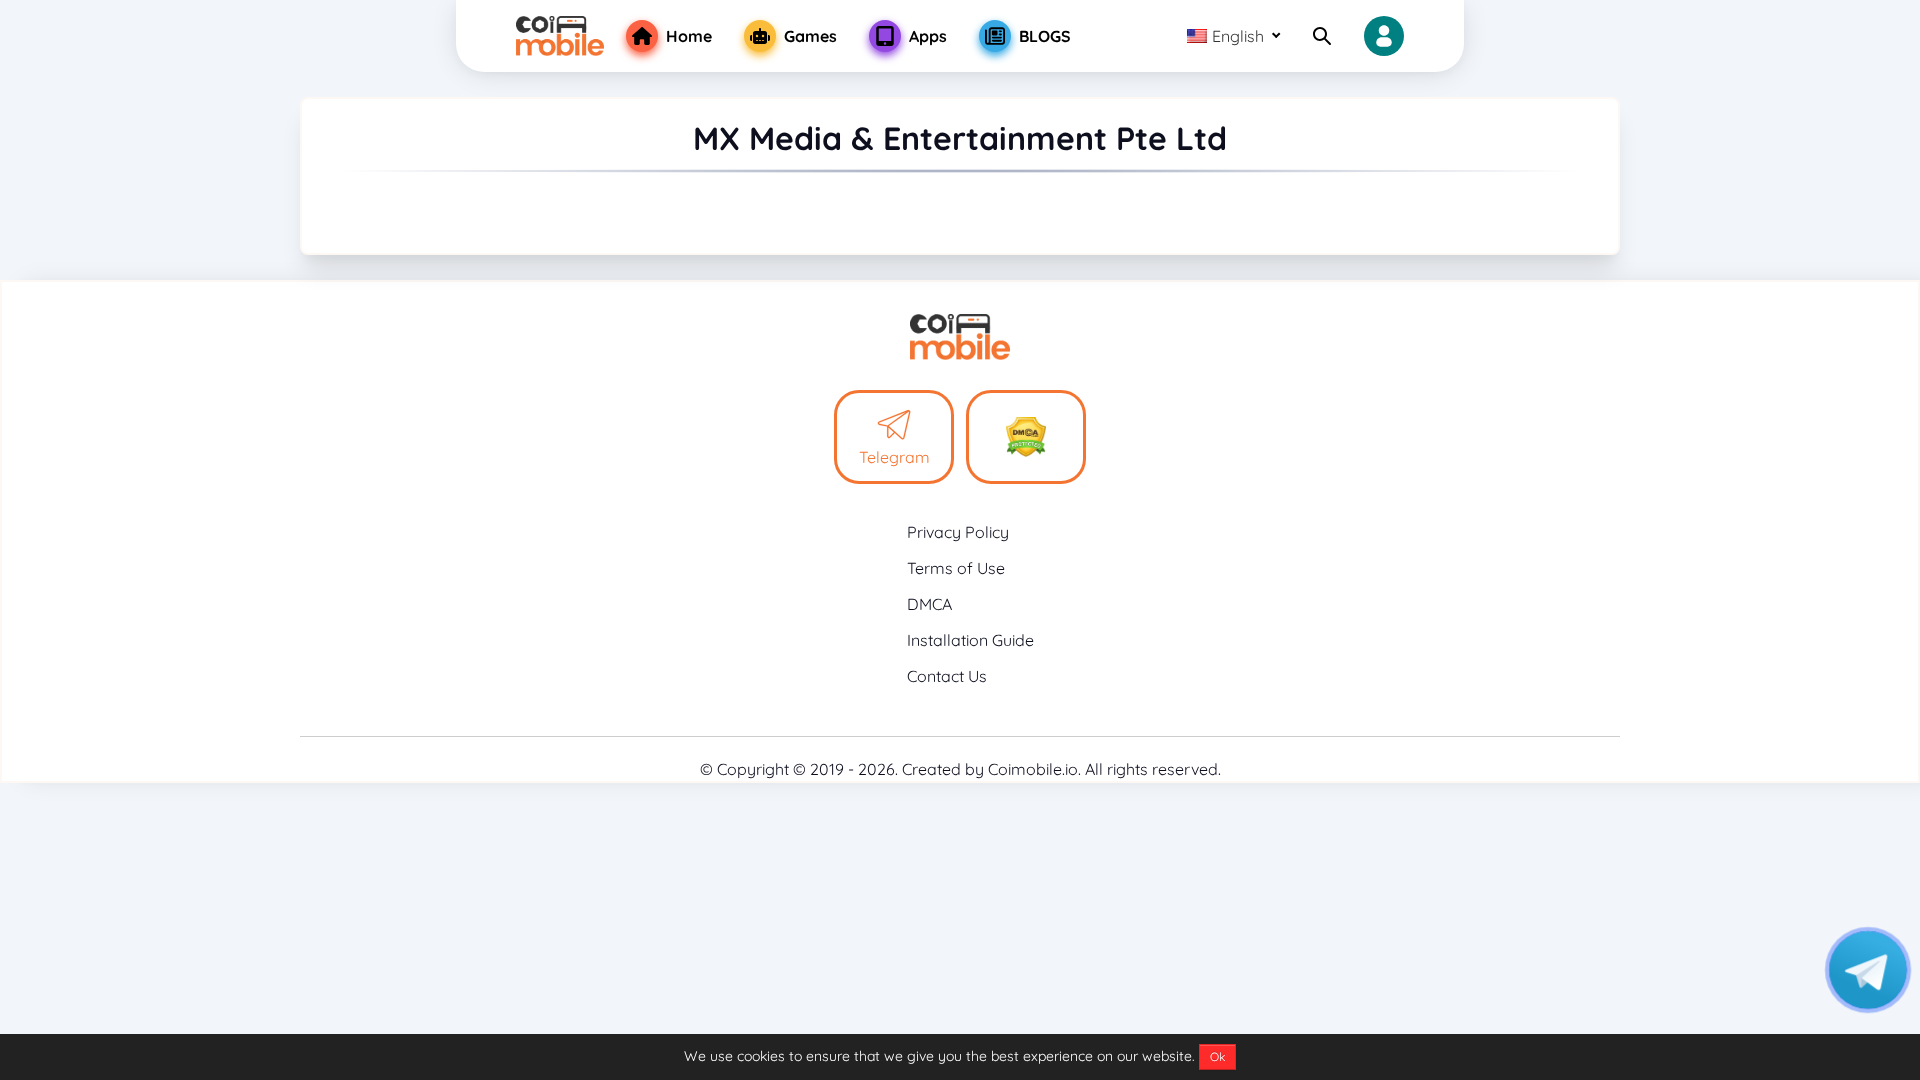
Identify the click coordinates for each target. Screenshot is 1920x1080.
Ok (1217, 1056)
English (1238, 36)
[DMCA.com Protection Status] (1026, 437)
